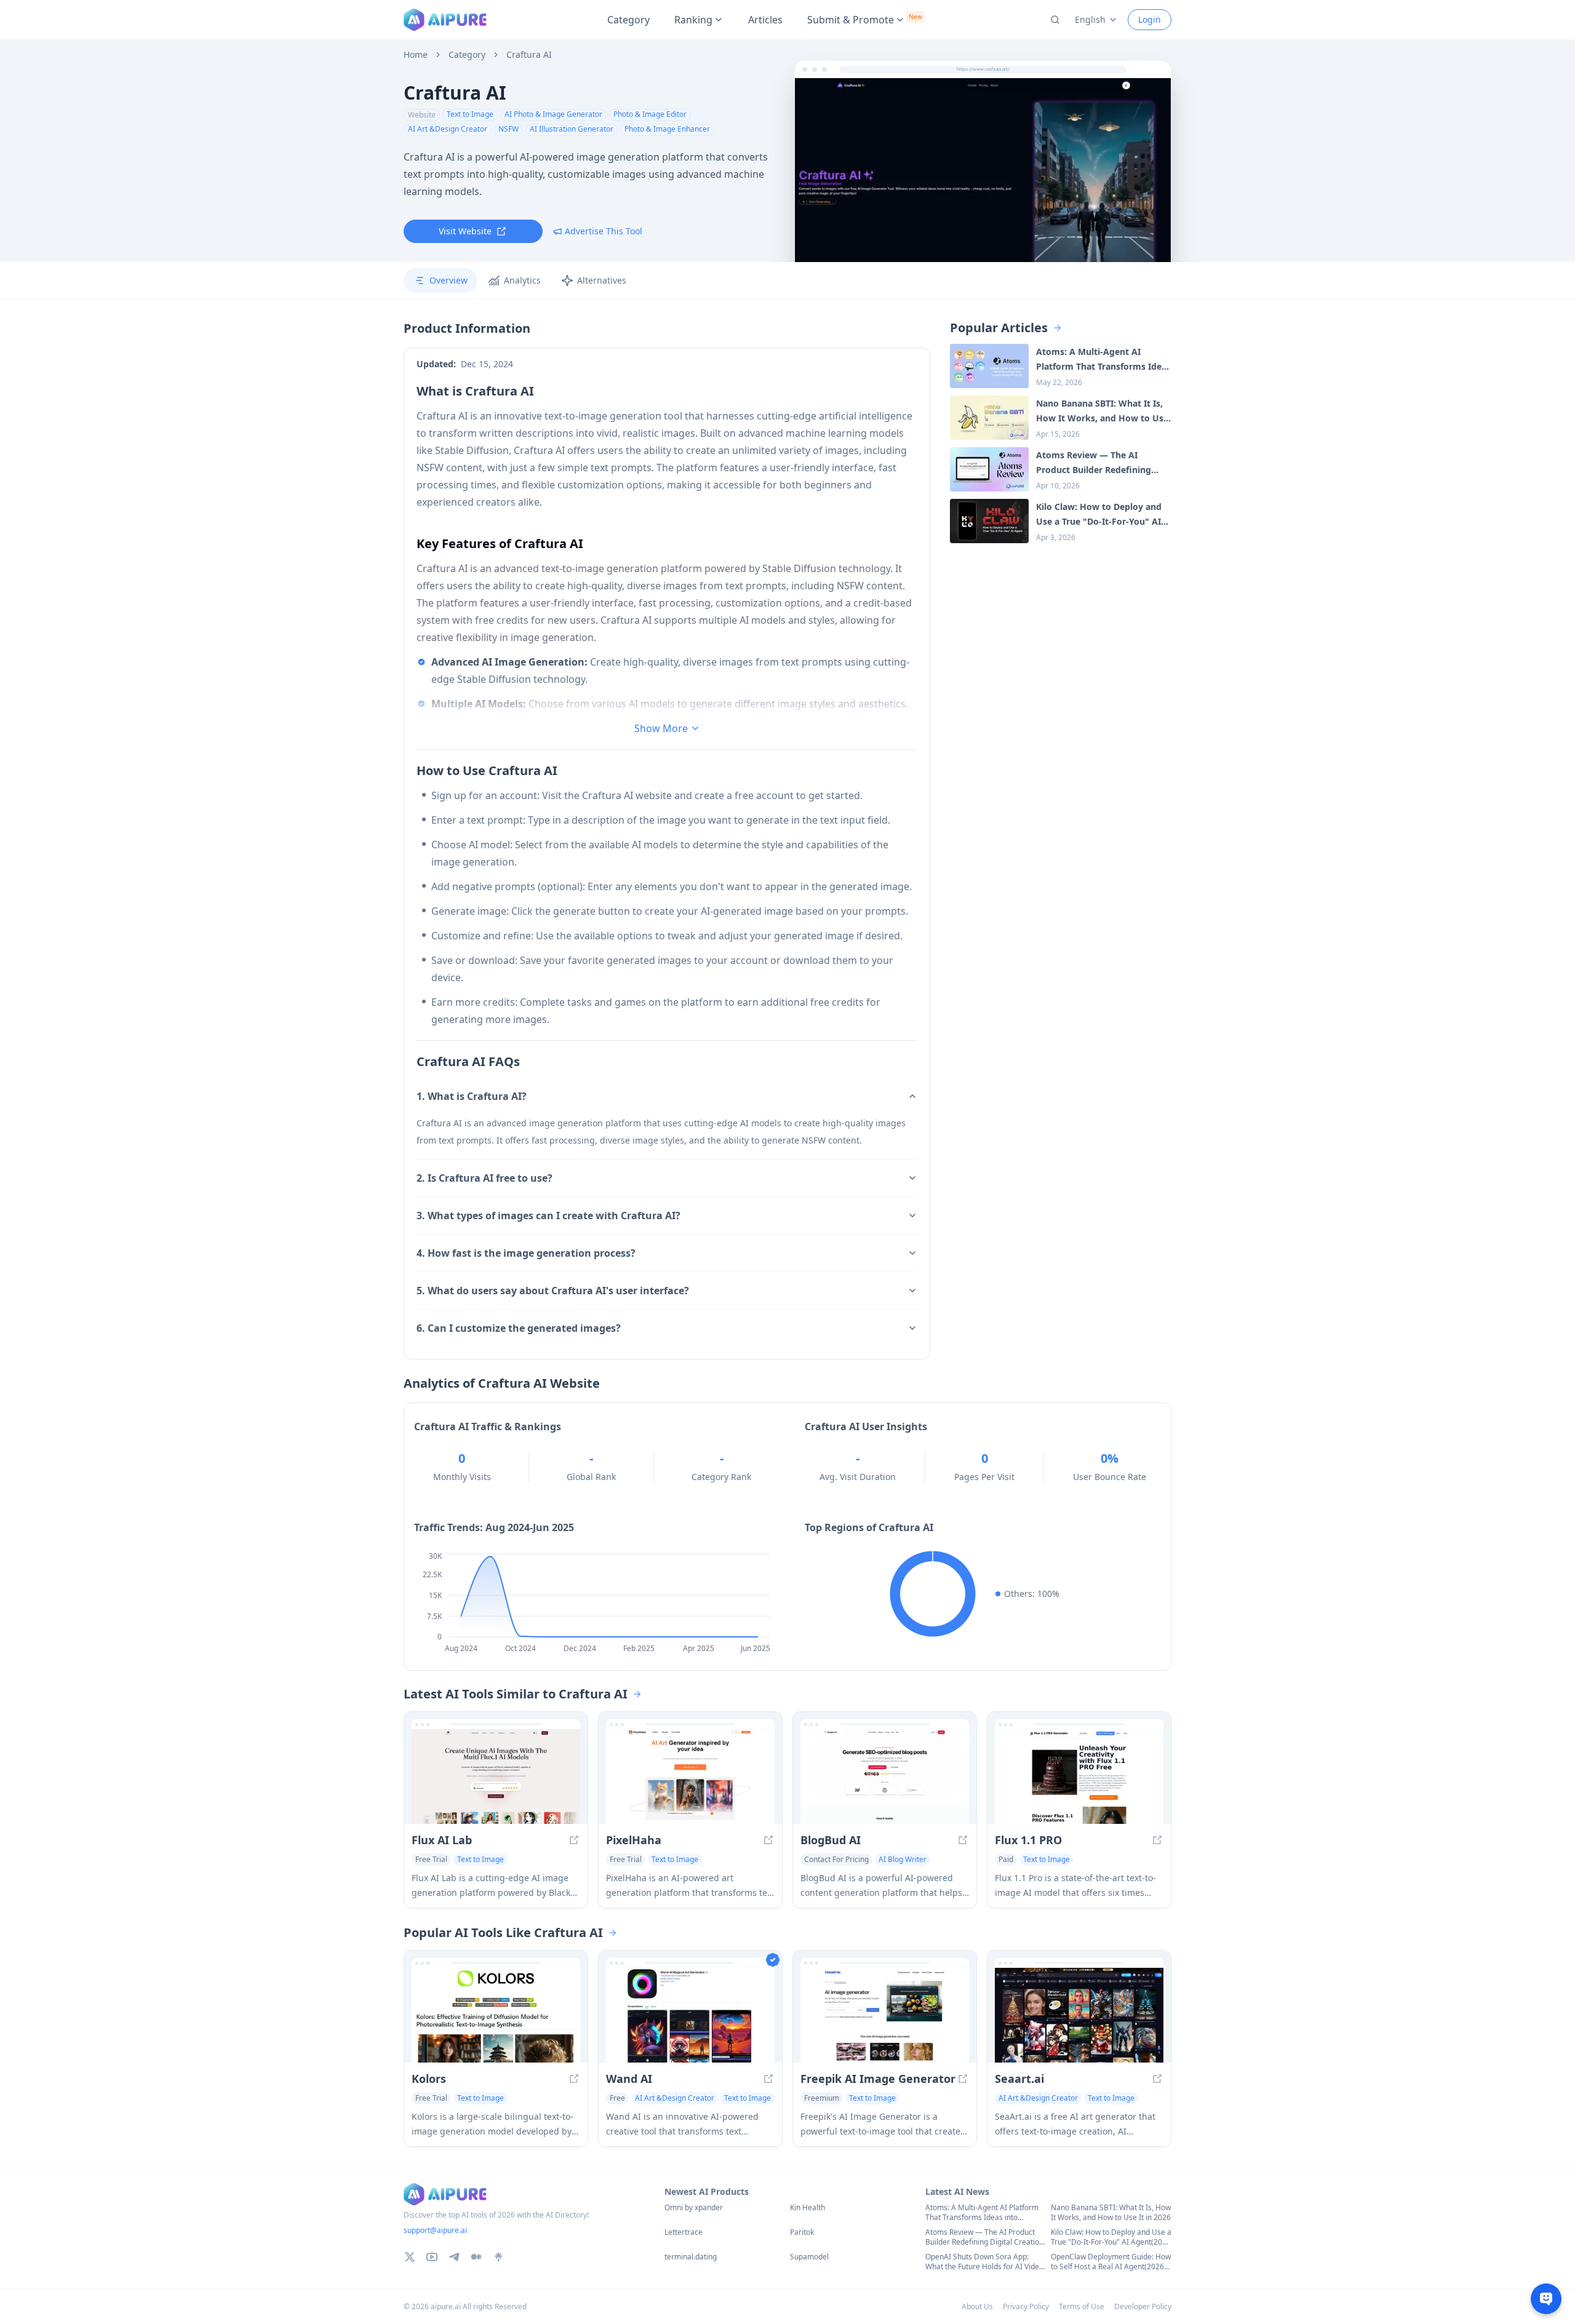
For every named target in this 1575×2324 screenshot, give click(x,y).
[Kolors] (496, 2015)
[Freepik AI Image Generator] (885, 2015)
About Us (977, 2306)
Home (416, 55)
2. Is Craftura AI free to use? (484, 1178)
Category (628, 20)
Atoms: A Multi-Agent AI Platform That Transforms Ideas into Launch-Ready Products (982, 2213)
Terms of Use (1082, 2306)
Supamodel (809, 2257)
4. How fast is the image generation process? (526, 1253)
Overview (449, 280)
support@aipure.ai (435, 2230)
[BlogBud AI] (885, 1777)
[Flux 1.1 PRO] (1079, 1777)
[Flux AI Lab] (496, 1777)
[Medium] (476, 2257)
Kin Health (807, 2208)
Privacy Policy (1026, 2306)
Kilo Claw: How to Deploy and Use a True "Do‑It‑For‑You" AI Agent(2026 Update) (1111, 2237)
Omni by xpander (694, 2208)
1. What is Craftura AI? (472, 1096)
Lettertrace (684, 2232)
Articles (765, 20)
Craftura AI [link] (529, 55)
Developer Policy (1143, 2306)
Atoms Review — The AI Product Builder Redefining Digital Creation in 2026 (984, 2237)
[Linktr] (498, 2257)
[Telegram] (454, 2257)
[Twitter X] (410, 2257)
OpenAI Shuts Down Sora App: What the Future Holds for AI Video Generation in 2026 (984, 2262)
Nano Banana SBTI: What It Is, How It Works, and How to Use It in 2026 (1111, 2213)
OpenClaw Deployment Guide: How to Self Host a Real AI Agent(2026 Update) (1111, 2262)
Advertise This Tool (604, 231)
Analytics (522, 280)
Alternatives (602, 280)
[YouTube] (432, 2257)
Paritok (802, 2232)
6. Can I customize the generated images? (519, 1328)
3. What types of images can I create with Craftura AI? (548, 1216)
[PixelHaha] (690, 1777)
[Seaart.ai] (1079, 2015)
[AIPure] (445, 20)
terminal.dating (691, 2257)
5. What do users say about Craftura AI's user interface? (553, 1291)
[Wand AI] (690, 2015)
